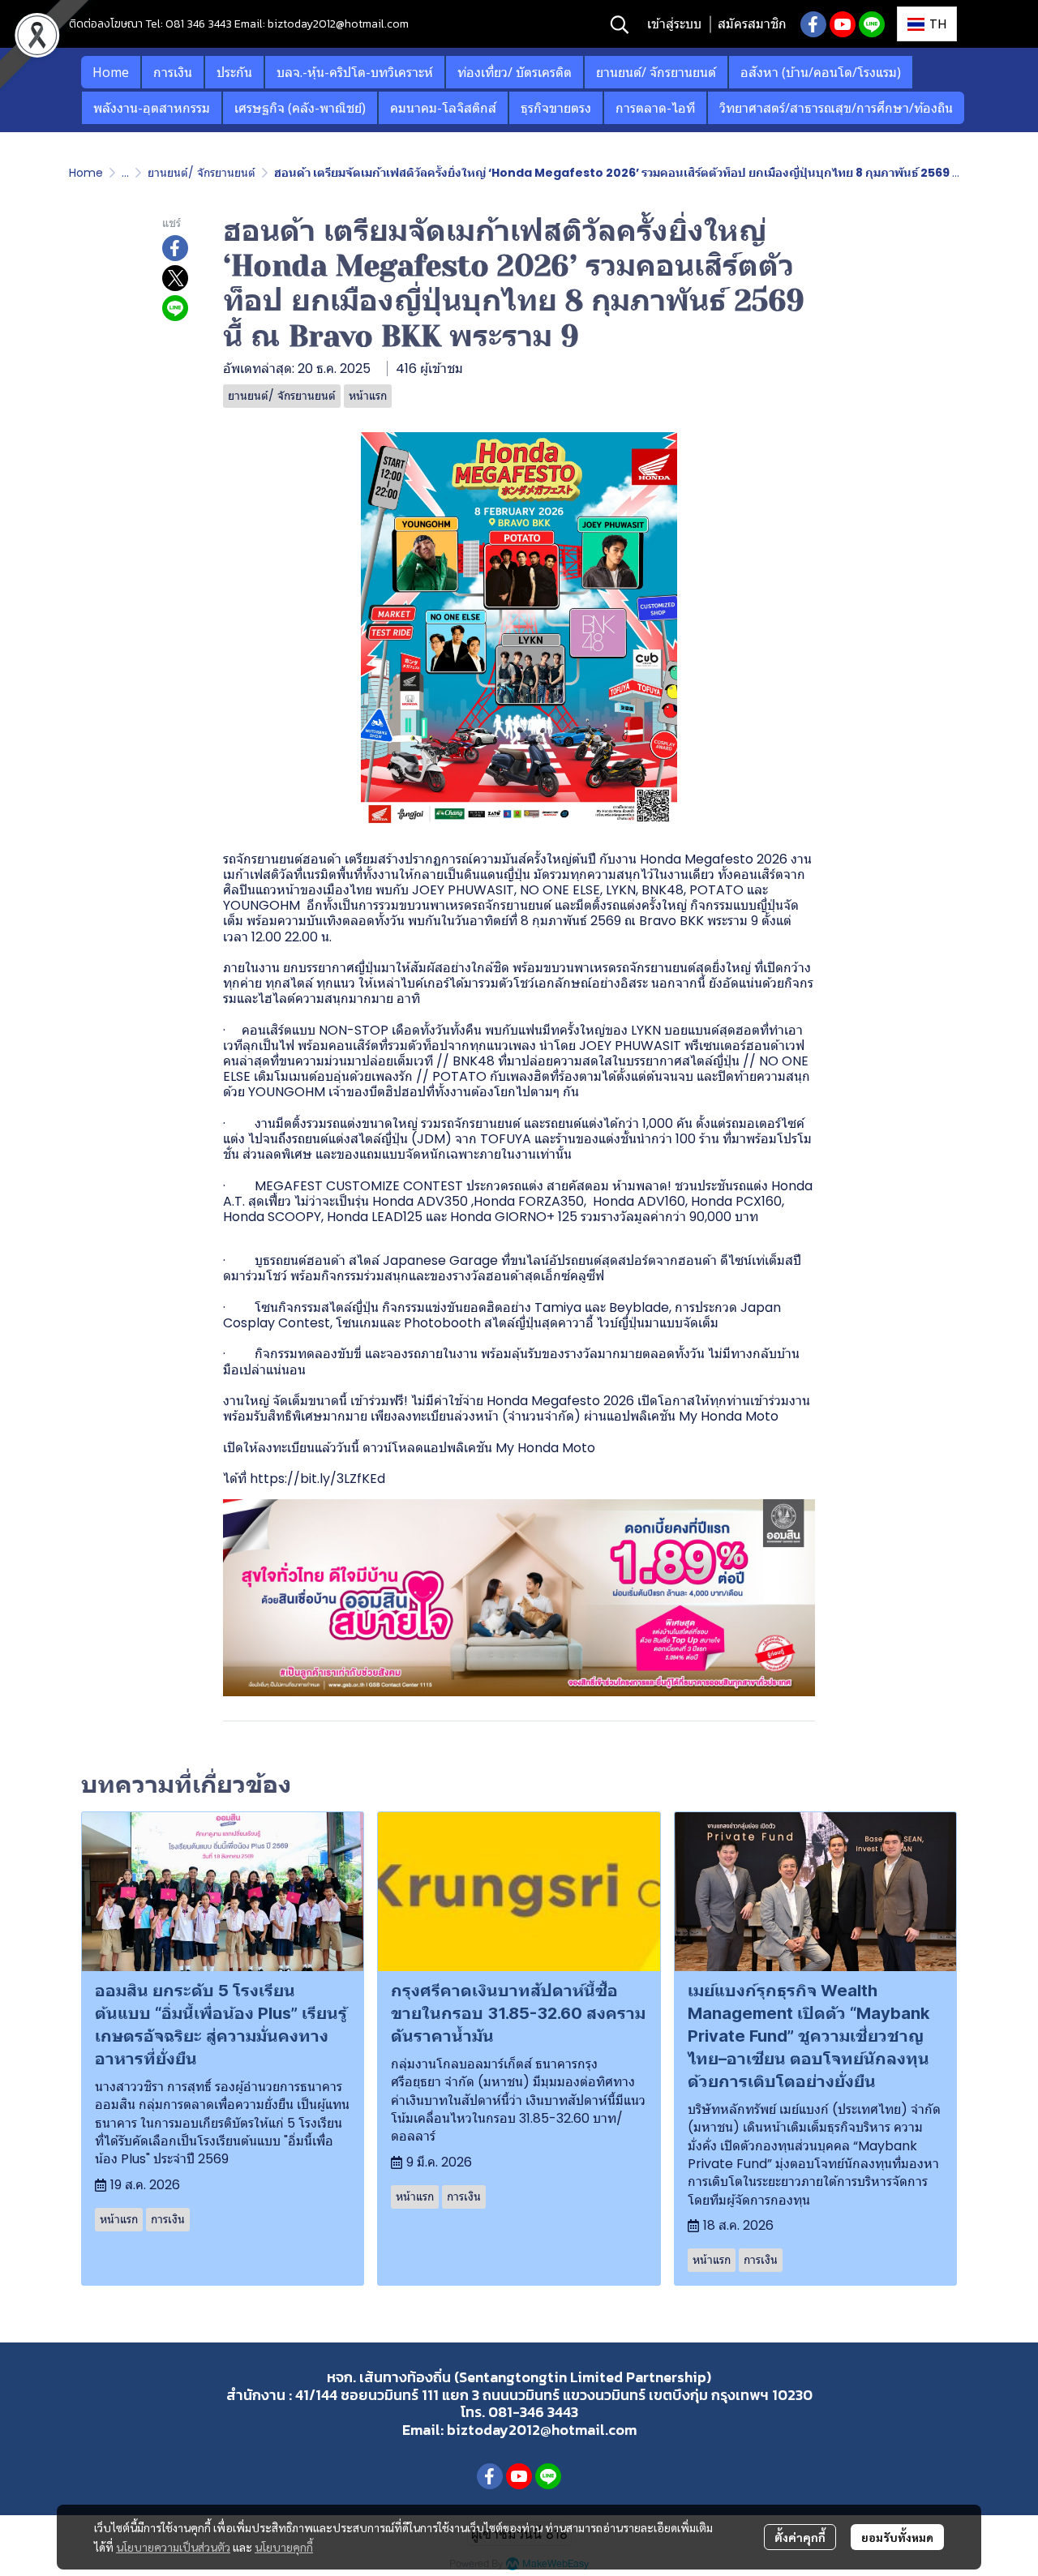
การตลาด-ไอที (655, 108)
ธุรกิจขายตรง (556, 108)
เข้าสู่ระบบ (674, 24)
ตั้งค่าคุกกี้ (800, 2537)
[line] (872, 24)
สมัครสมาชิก (752, 24)
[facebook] (813, 24)
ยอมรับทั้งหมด (897, 2537)
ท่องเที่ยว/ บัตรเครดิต (515, 72)
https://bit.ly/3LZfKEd (317, 1479)
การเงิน (173, 72)
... (125, 173)
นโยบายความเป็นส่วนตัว (173, 2547)
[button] (620, 24)
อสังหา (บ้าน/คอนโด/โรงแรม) (821, 72)
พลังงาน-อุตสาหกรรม (152, 108)
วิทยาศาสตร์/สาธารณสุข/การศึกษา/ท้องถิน (836, 108)
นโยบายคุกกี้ (284, 2547)
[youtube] (843, 24)
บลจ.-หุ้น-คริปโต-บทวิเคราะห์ (355, 72)
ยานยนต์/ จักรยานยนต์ (656, 72)
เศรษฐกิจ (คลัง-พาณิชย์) (300, 108)
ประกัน (234, 72)
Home (111, 72)
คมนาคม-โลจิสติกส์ (443, 108)
